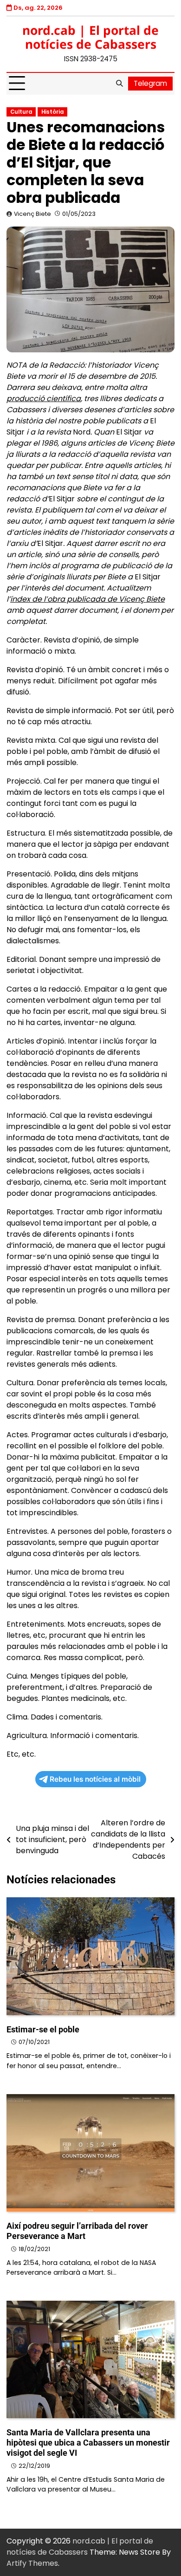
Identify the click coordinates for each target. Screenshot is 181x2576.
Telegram (150, 83)
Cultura (21, 112)
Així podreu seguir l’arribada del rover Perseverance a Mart (77, 2231)
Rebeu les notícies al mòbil (95, 1779)
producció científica (44, 399)
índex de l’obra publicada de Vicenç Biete (87, 599)
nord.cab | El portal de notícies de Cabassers (90, 37)
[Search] (119, 84)
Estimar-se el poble (43, 2029)
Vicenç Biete (32, 214)
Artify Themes (32, 2563)
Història (52, 112)
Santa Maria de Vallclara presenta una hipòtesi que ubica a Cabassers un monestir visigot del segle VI (88, 2443)
